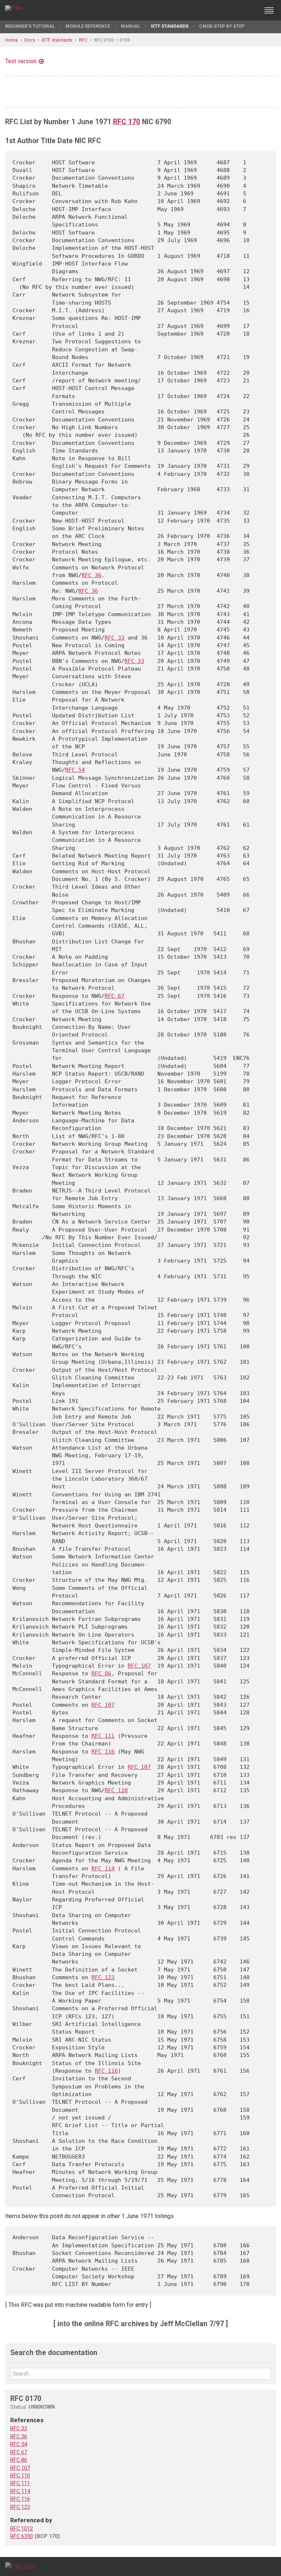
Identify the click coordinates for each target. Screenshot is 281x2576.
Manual (130, 26)
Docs (30, 40)
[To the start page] (20, 2566)
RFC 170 (127, 122)
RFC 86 (101, 1673)
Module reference (88, 26)
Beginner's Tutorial (30, 26)
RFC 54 (75, 770)
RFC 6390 (22, 2536)
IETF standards (170, 26)
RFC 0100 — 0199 (112, 40)
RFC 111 (103, 1736)
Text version (21, 61)
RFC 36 (91, 575)
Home (12, 40)
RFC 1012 (22, 2529)
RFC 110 (116, 1790)
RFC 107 (139, 1666)
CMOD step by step (222, 26)
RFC (83, 40)
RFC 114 (103, 1868)
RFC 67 (115, 996)
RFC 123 (103, 1977)
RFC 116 (103, 1751)
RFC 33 (115, 638)
